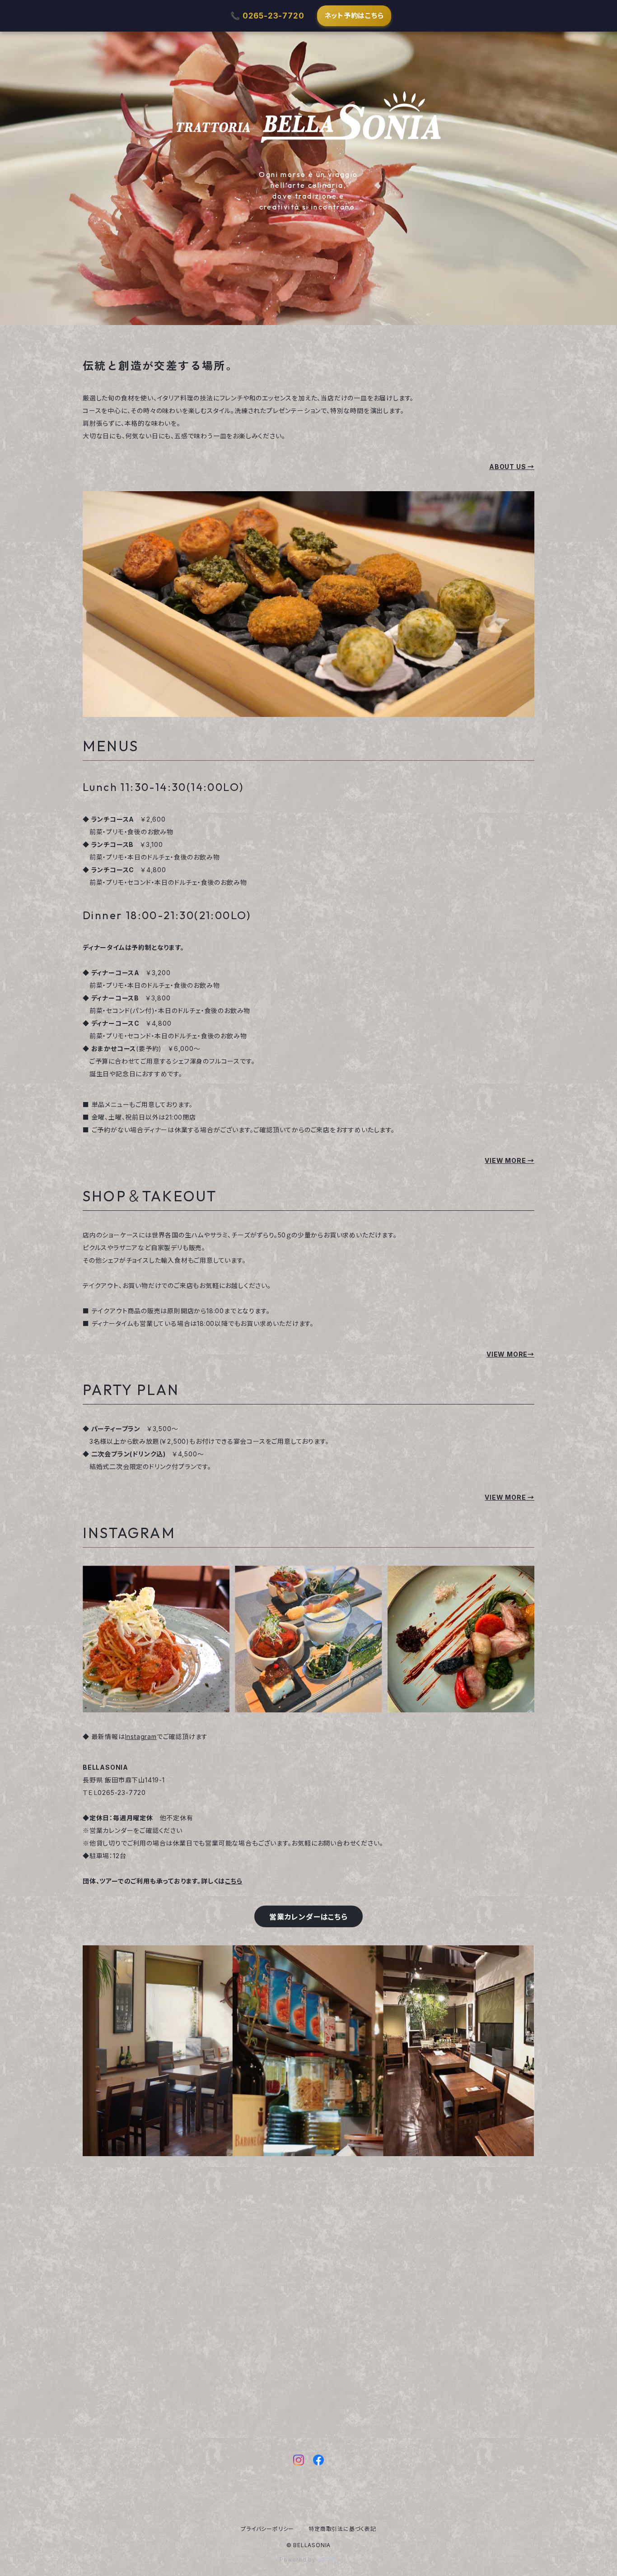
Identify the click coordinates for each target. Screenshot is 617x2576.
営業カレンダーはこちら (308, 1917)
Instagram (141, 1737)
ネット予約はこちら (354, 16)
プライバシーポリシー (267, 2529)
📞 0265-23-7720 (267, 16)
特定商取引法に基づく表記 (342, 2529)
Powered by (299, 2560)
